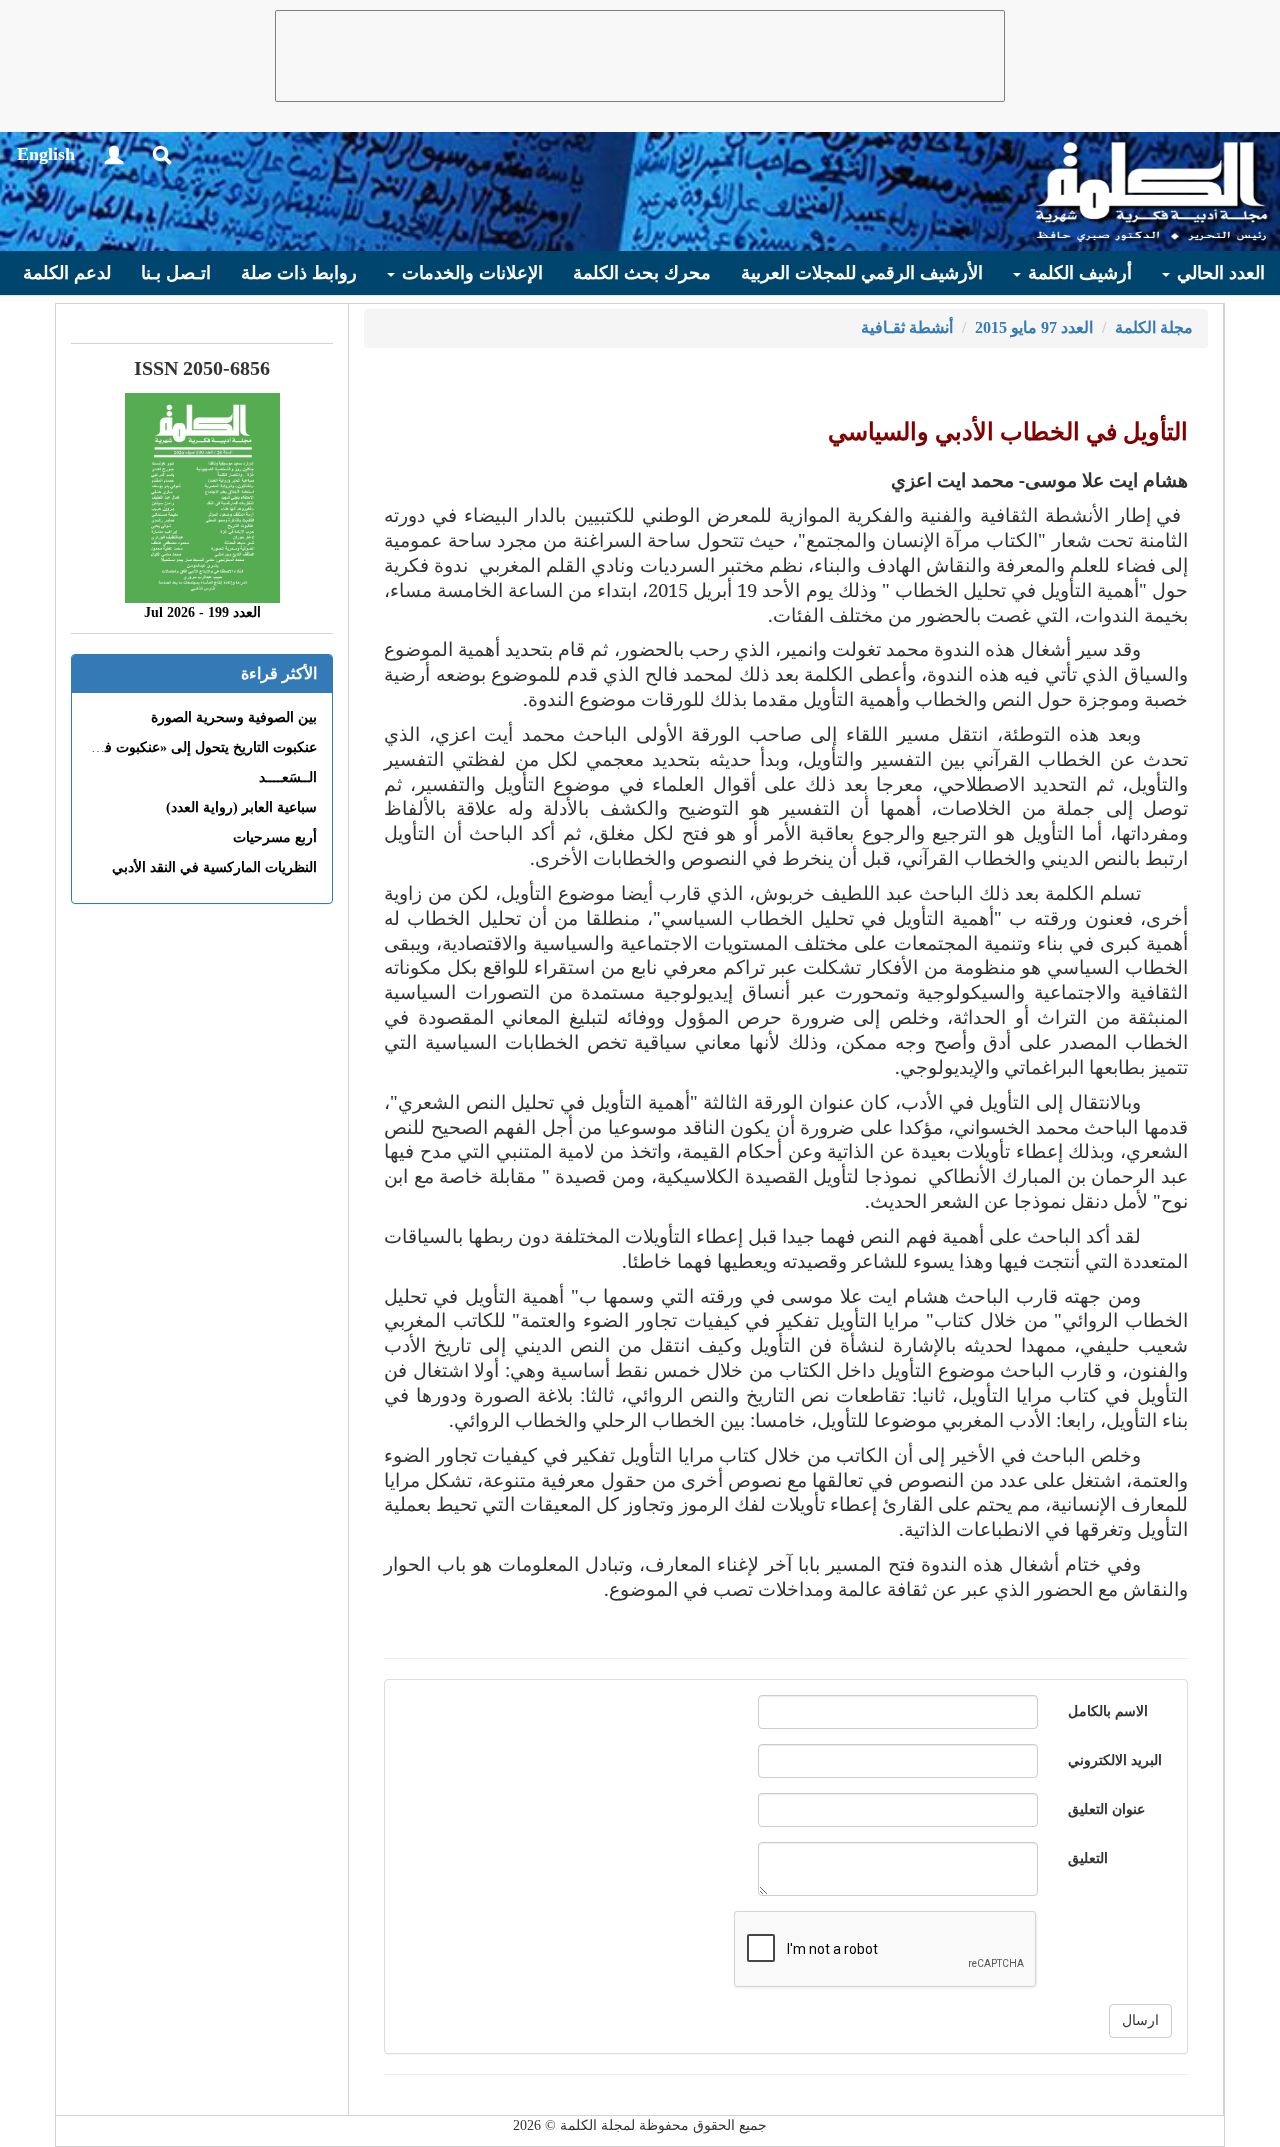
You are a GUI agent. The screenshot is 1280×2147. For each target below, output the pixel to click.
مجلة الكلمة (1154, 327)
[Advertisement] (640, 56)
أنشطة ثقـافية (907, 327)
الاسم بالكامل (1108, 1711)
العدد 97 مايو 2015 (1034, 327)
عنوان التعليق (1106, 1809)
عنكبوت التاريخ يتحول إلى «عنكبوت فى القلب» (182, 747)
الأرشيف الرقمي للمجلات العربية (862, 273)
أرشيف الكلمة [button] (1077, 273)
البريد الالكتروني (1115, 1760)
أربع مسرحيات (275, 837)
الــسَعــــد (288, 777)
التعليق (1088, 1858)
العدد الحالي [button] (1218, 273)
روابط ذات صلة (299, 273)
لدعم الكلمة (67, 273)
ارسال (1140, 2020)
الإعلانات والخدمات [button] (470, 273)
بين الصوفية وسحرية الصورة (234, 717)
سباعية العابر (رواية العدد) (241, 807)
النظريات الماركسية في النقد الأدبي (214, 867)
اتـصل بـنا (176, 273)
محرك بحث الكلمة (642, 273)
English (46, 154)
